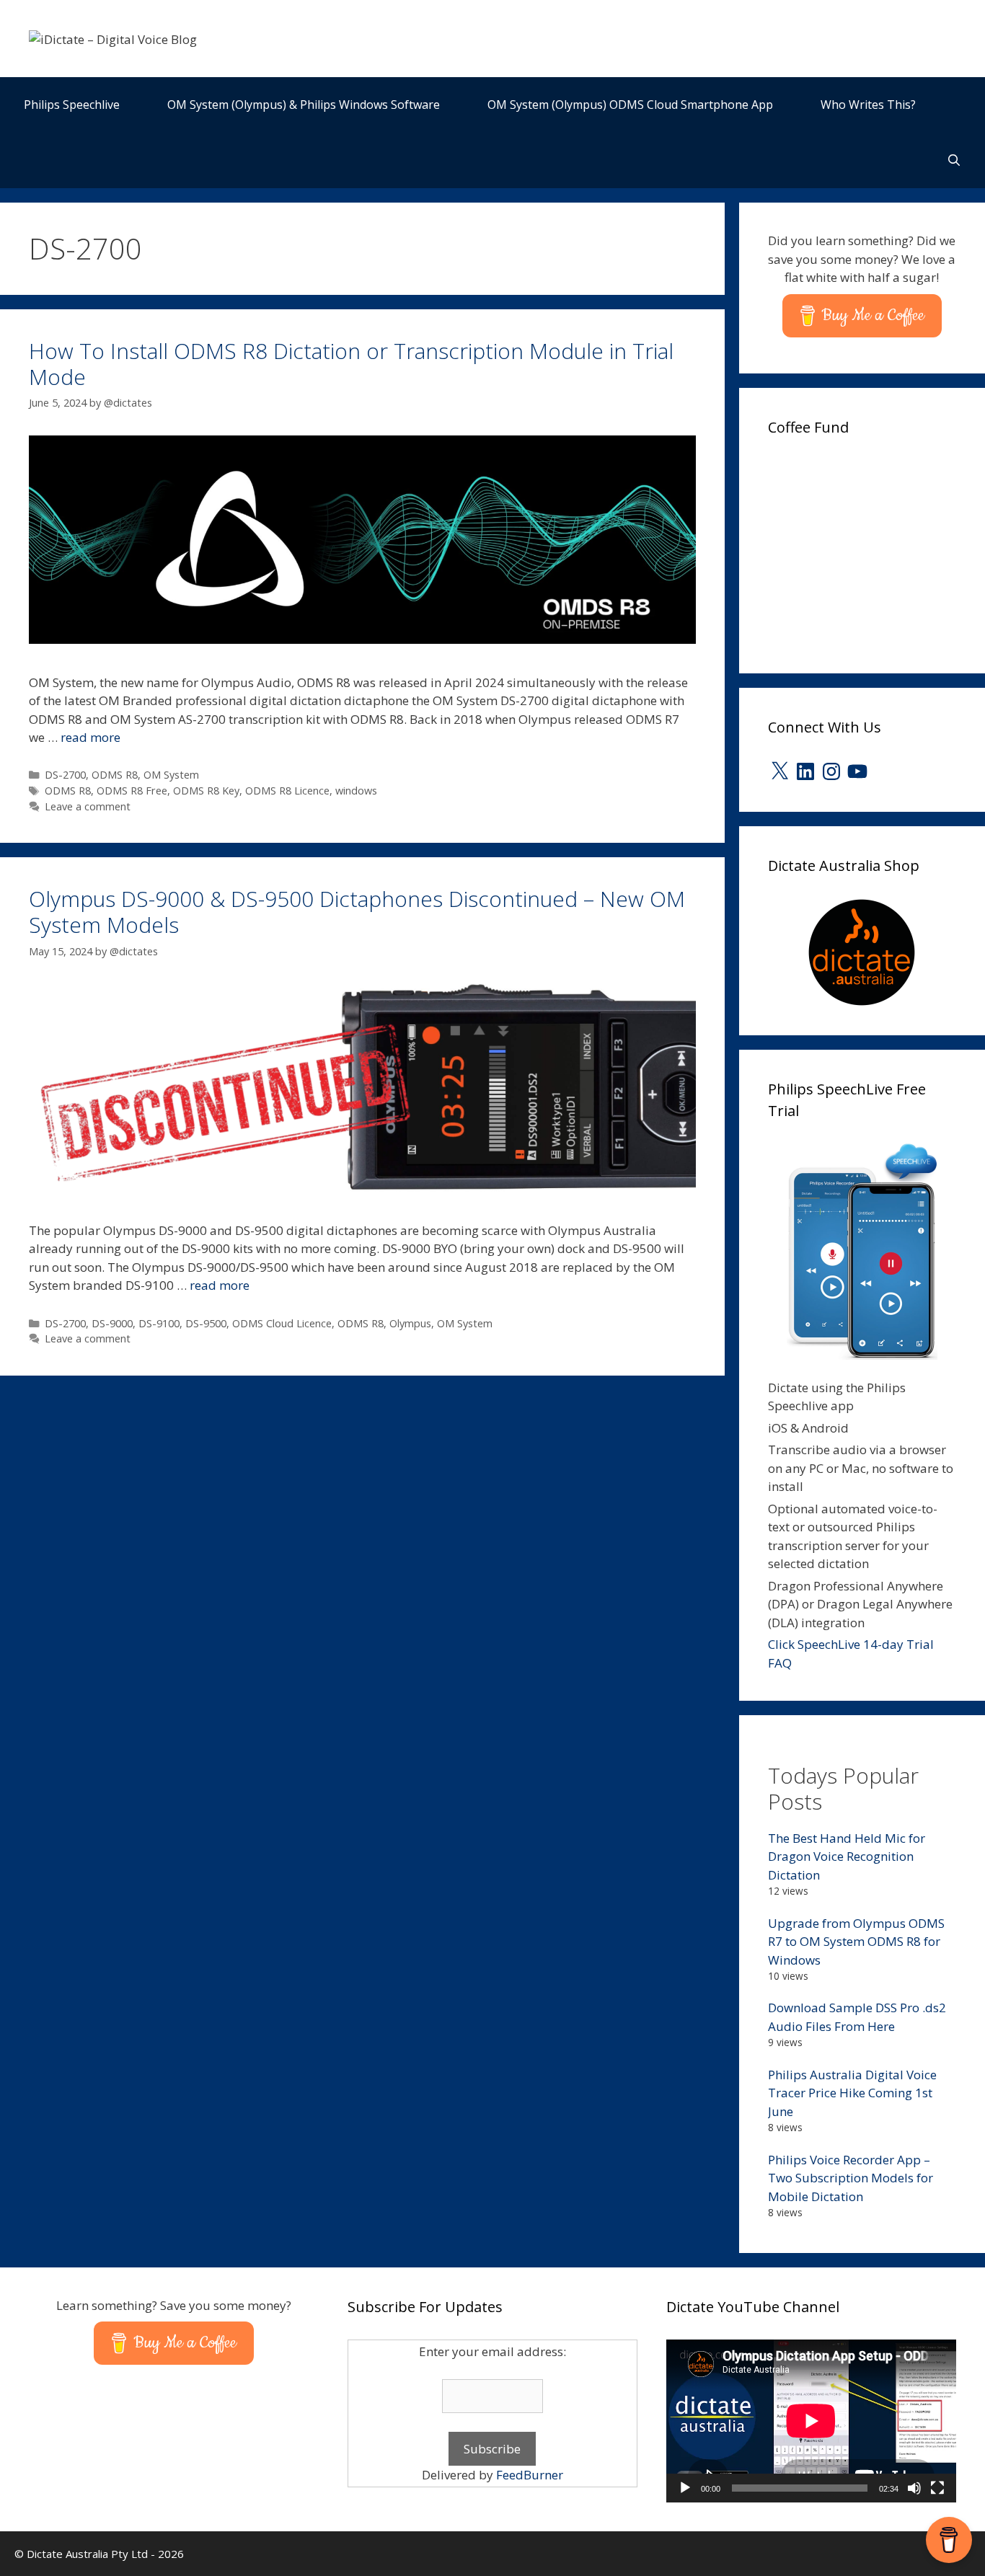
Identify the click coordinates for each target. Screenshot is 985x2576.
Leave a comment (88, 806)
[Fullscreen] (937, 2488)
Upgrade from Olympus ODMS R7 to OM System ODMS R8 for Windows (856, 1942)
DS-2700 (65, 775)
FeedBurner (530, 2475)
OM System (171, 775)
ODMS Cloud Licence (282, 1323)
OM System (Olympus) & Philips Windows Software (304, 105)
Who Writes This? (868, 105)
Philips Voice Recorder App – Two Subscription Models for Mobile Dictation (851, 2178)
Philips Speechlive (72, 105)
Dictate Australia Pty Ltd (87, 2554)
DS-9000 (112, 1323)
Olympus (410, 1323)
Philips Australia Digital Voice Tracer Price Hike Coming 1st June (852, 2093)
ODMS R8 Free (132, 791)
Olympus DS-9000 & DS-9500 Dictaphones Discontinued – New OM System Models (357, 912)
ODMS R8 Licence (287, 791)
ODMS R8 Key (206, 791)
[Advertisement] (876, 550)
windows (356, 791)
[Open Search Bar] (954, 160)
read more (90, 737)
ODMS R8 (115, 775)
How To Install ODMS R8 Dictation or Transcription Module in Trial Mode (351, 364)
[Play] (685, 2488)
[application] (811, 2421)
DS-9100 (159, 1323)
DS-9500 (206, 1323)
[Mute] (914, 2488)
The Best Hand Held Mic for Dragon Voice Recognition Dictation (847, 1856)
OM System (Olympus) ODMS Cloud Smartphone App (630, 105)
